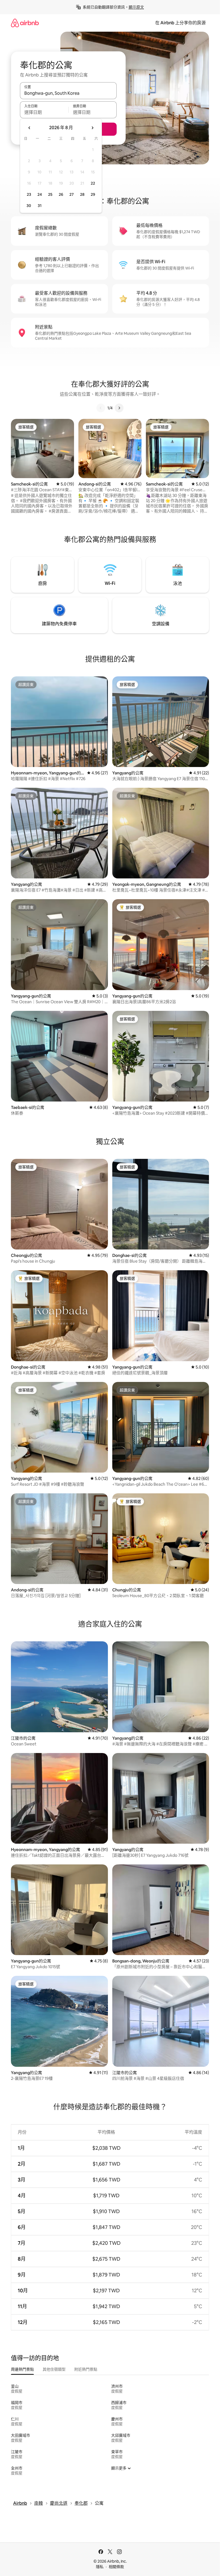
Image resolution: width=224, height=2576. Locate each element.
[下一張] (119, 408)
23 (29, 194)
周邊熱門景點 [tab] (22, 2369)
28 (82, 194)
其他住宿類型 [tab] (54, 2369)
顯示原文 (136, 7)
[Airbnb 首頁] (25, 23)
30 (29, 206)
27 (72, 194)
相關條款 (116, 2567)
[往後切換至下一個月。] (92, 128)
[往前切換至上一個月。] (30, 128)
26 (61, 194)
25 (50, 194)
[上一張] (101, 408)
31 (40, 206)
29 (93, 194)
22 (93, 183)
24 (40, 194)
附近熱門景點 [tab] (86, 2369)
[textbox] (44, 112)
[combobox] (68, 93)
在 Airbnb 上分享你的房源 (180, 23)
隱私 (100, 2567)
